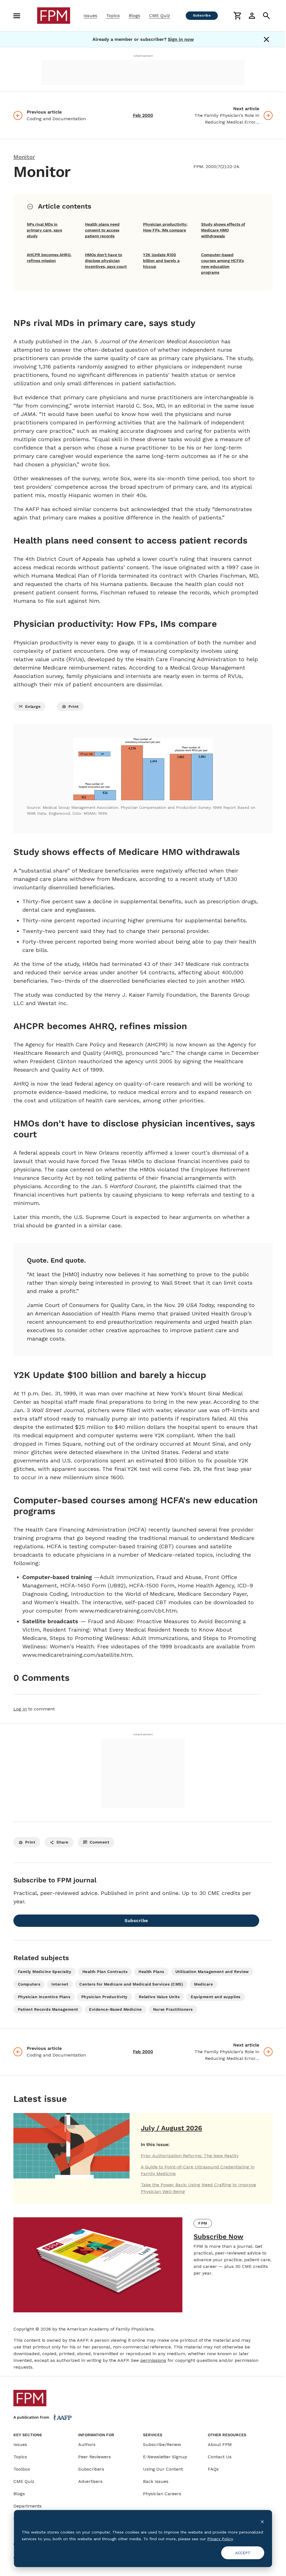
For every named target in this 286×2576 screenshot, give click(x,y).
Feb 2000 (143, 115)
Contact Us (220, 2457)
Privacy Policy (220, 2539)
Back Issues (156, 2481)
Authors (87, 2444)
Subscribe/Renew (162, 2444)
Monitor (24, 157)
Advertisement (143, 56)
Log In (20, 1709)
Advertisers (90, 2481)
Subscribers (91, 2469)
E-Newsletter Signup (165, 2457)
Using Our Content (163, 2469)
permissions (153, 2360)
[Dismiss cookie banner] (262, 2521)
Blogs (134, 16)
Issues (90, 16)
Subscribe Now (218, 2237)
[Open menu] (17, 16)
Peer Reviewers (95, 2457)
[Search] (266, 16)
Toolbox (22, 2469)
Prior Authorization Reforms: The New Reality (190, 2156)
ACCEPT (243, 2553)
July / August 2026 (171, 2128)
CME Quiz (160, 16)
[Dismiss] (266, 39)
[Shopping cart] (237, 16)
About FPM (220, 2444)
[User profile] (252, 16)
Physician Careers (162, 2494)
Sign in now (181, 39)
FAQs (213, 2469)
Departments (28, 2506)
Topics (113, 16)
